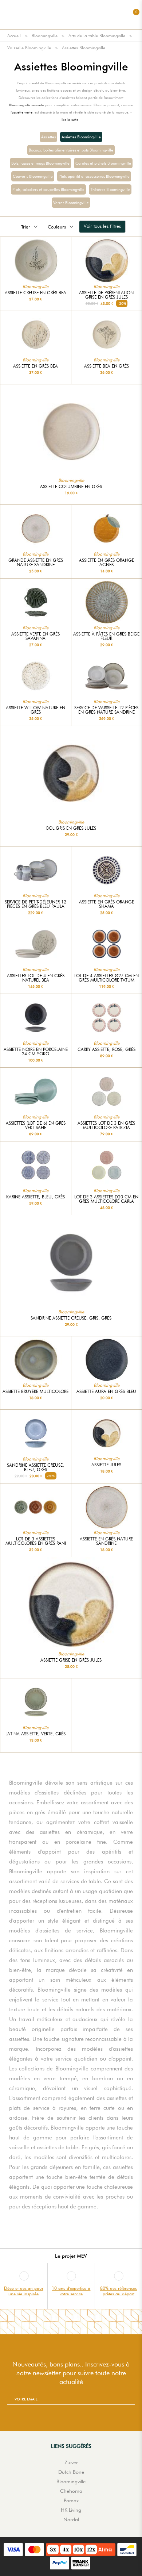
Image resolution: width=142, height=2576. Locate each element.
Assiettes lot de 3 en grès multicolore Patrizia (106, 1125)
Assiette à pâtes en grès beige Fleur (106, 636)
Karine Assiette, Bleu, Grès (35, 1197)
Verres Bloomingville (71, 203)
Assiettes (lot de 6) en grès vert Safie (36, 1125)
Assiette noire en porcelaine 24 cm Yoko (36, 1052)
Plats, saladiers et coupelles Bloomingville (48, 189)
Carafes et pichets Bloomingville (103, 163)
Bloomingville (45, 36)
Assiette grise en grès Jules (71, 1660)
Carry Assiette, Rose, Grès (106, 1049)
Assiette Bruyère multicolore (35, 1391)
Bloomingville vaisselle (27, 105)
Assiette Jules (106, 1465)
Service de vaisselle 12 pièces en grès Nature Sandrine (106, 710)
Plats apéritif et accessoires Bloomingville (94, 176)
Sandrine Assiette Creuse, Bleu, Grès (35, 1467)
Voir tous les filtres (102, 226)
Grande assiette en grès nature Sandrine (36, 563)
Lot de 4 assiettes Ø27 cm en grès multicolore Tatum (106, 978)
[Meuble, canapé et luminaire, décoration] (71, 15)
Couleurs (57, 227)
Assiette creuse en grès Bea (35, 293)
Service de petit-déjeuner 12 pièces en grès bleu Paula (35, 904)
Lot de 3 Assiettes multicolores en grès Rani (36, 1541)
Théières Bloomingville (110, 189)
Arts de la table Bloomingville (97, 36)
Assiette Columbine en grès (71, 487)
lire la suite (70, 119)
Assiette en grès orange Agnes (106, 563)
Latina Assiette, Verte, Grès (35, 1734)
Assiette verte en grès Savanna (35, 636)
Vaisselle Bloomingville (29, 48)
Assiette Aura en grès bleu (106, 1391)
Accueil (14, 36)
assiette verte (22, 112)
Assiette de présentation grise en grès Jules (106, 295)
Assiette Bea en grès (106, 366)
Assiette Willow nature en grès (35, 710)
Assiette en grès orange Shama (106, 904)
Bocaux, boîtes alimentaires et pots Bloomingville (71, 150)
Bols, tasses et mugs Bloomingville (40, 163)
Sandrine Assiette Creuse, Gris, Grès (71, 1318)
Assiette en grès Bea (35, 366)
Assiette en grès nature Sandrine (106, 1541)
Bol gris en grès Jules (71, 828)
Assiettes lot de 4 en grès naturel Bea (36, 978)
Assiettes (48, 137)
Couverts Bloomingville (33, 176)
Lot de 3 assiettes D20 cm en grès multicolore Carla (106, 1199)
